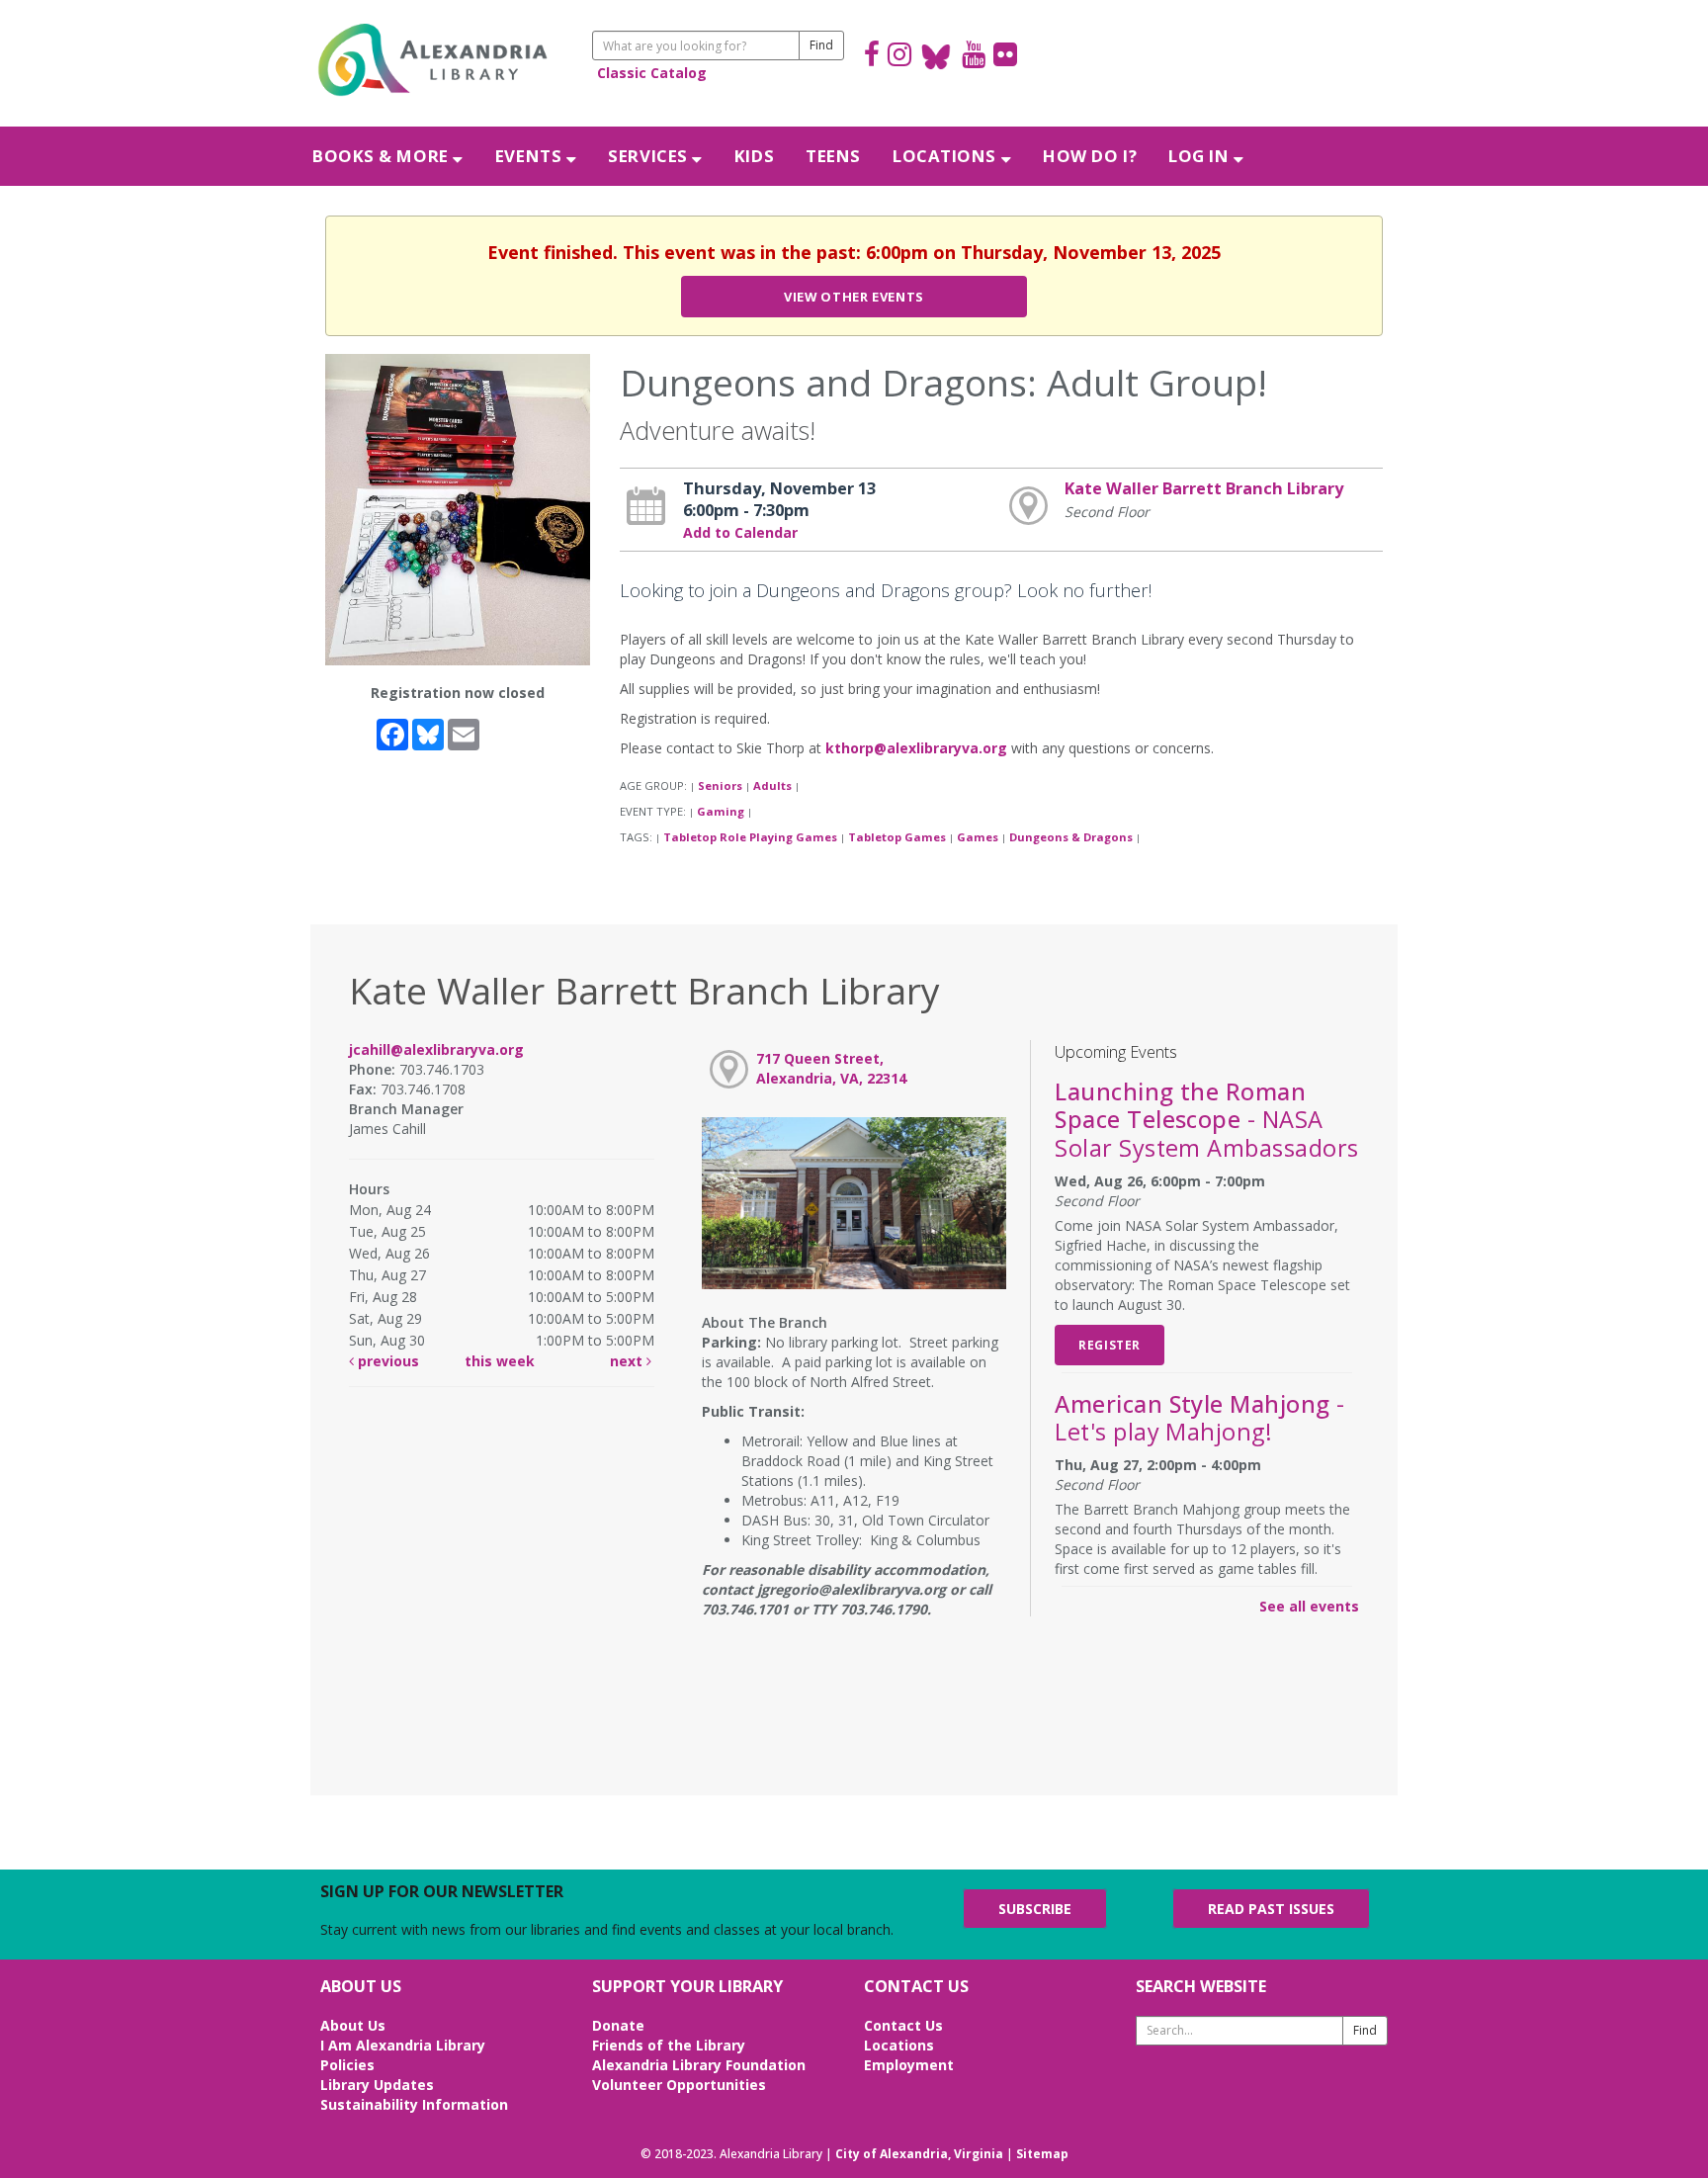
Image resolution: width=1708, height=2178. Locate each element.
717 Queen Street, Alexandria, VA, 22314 (831, 1068)
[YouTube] (974, 57)
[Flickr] (1005, 57)
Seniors (720, 785)
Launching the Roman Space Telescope (1206, 1119)
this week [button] (500, 1361)
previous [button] (386, 1361)
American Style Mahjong (1199, 1418)
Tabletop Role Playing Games (750, 837)
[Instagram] (899, 57)
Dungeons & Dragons (1071, 837)
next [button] (628, 1361)
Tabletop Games (897, 837)
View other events (854, 297)
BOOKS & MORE (383, 156)
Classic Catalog (652, 73)
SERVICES (650, 156)
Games (978, 837)
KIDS (754, 156)
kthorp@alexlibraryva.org (916, 748)
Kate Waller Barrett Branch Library (1204, 488)
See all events (1309, 1606)
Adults (772, 785)
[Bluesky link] (937, 57)
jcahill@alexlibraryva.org (436, 1049)
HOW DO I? (1090, 156)
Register (1110, 1345)
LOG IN (1201, 156)
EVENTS (531, 156)
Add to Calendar (740, 532)
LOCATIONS (947, 156)
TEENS (833, 156)
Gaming (721, 811)
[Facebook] (872, 57)
